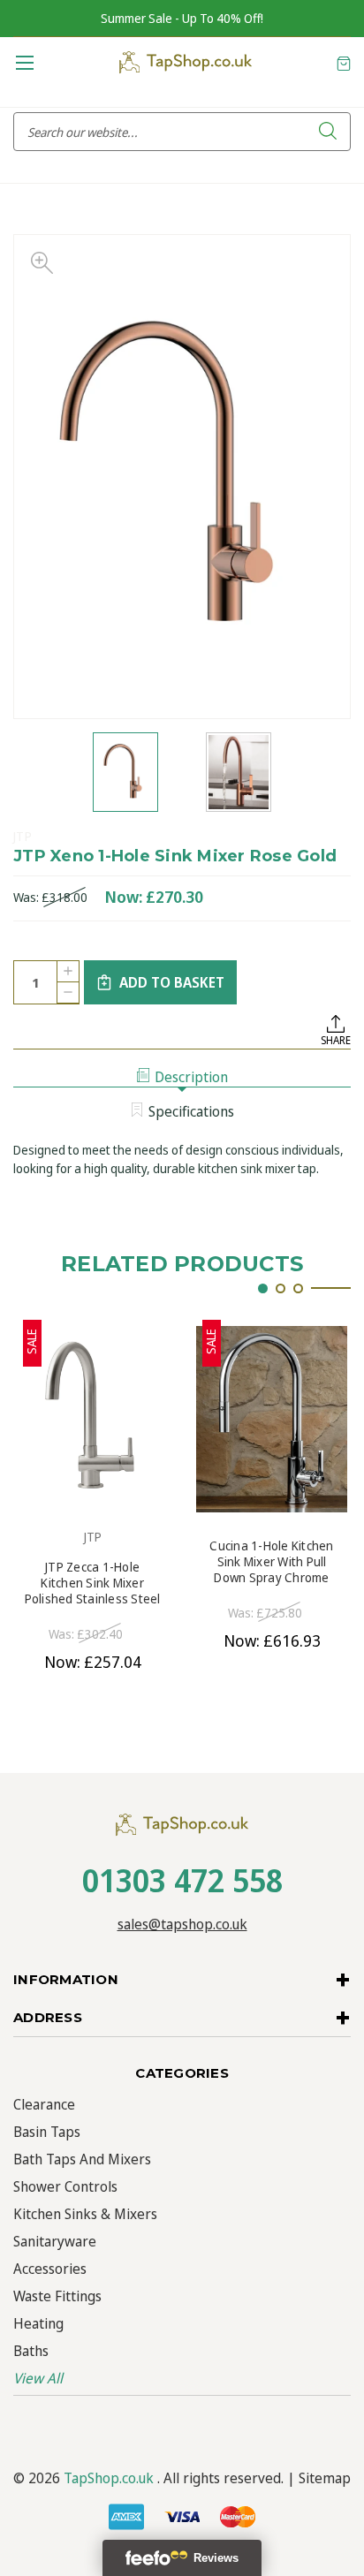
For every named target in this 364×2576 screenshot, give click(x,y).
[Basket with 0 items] (344, 62)
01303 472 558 (182, 1880)
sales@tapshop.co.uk (182, 1924)
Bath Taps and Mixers (82, 2159)
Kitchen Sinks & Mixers (85, 2214)
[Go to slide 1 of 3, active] (263, 1288)
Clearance (44, 2104)
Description (191, 1077)
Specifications (191, 1111)
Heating (38, 2323)
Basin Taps (47, 2132)
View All (38, 2378)
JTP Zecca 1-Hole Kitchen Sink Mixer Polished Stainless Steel (93, 1583)
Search (328, 132)
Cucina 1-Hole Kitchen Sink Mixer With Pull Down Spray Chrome (271, 1562)
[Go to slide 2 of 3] (281, 1288)
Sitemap (325, 2478)
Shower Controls (65, 2186)
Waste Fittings (57, 2296)
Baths (31, 2351)
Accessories (50, 2269)
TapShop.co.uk (109, 2478)
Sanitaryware (55, 2241)
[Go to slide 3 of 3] (298, 1288)
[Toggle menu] (24, 62)
